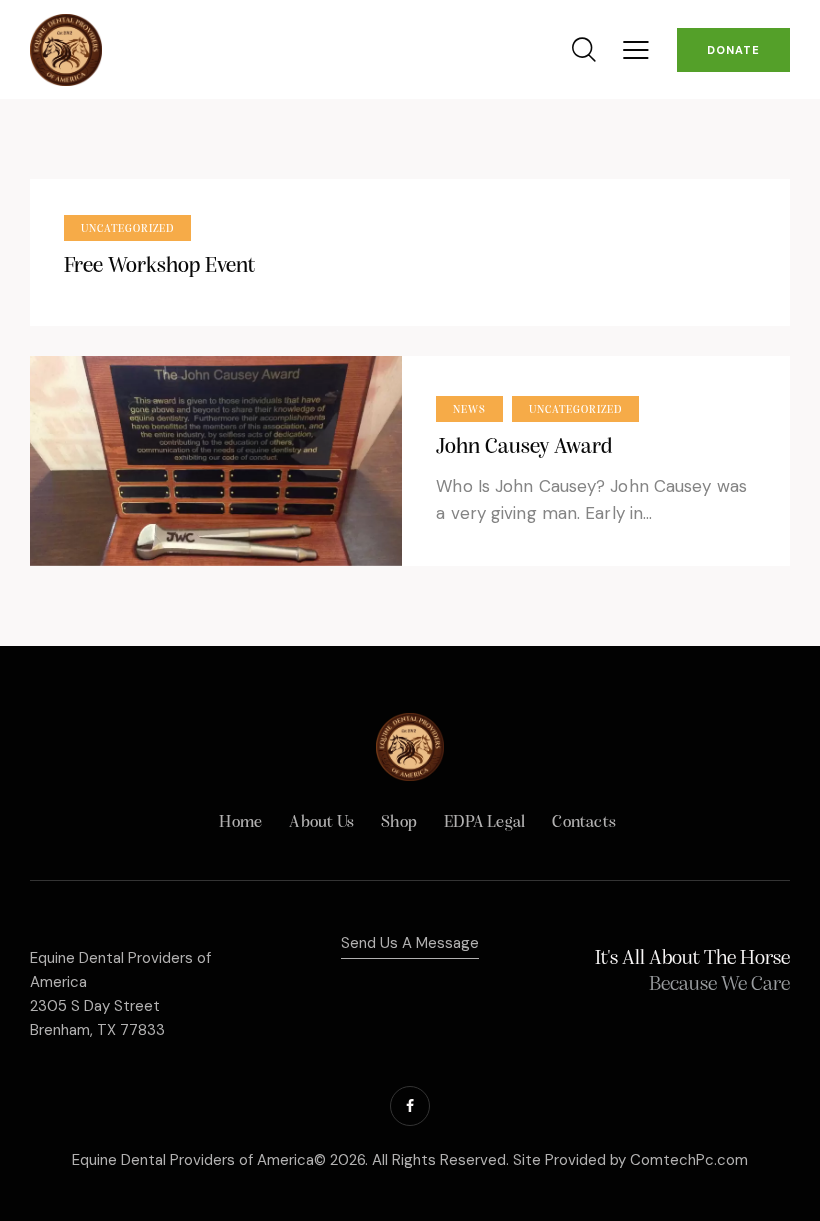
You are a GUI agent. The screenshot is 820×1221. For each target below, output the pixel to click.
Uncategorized (127, 229)
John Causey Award (524, 447)
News (469, 410)
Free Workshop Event (159, 266)
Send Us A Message (410, 943)
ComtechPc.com (689, 1160)
